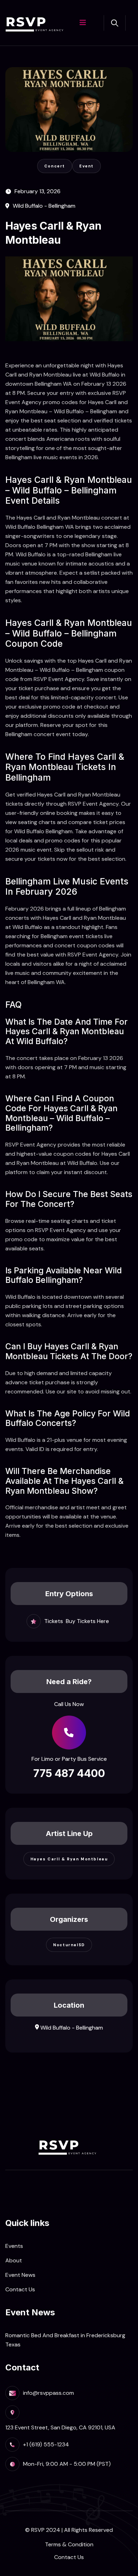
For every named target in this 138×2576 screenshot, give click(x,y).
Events (14, 2246)
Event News (20, 2275)
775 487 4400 (69, 1773)
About (14, 2260)
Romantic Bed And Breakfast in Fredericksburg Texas (65, 2340)
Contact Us (20, 2289)
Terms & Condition (69, 2544)
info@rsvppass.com (48, 2393)
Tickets (54, 1621)
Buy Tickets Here (87, 1621)
